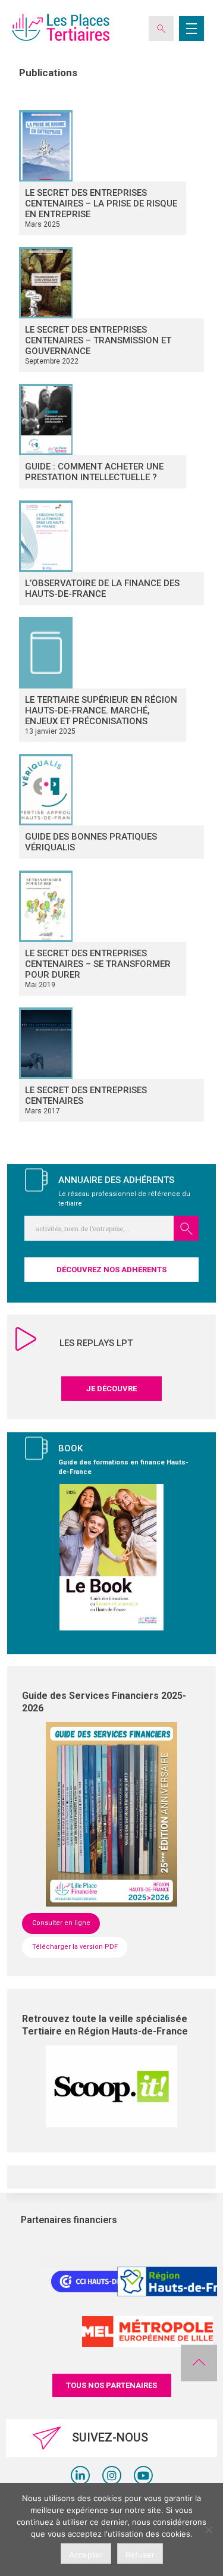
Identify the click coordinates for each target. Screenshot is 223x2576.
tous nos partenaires (111, 2385)
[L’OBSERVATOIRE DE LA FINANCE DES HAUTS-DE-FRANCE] (111, 536)
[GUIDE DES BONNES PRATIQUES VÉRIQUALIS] (111, 790)
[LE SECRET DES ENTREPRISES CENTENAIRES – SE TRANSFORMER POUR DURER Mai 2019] (103, 906)
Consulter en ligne (61, 1923)
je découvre (111, 1389)
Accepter (86, 2555)
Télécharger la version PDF (75, 1947)
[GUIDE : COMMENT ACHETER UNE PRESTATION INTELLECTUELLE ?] (103, 420)
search (186, 1228)
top (199, 2363)
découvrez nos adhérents (111, 1270)
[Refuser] (208, 2530)
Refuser (140, 2555)
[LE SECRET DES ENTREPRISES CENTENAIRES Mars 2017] (111, 1043)
